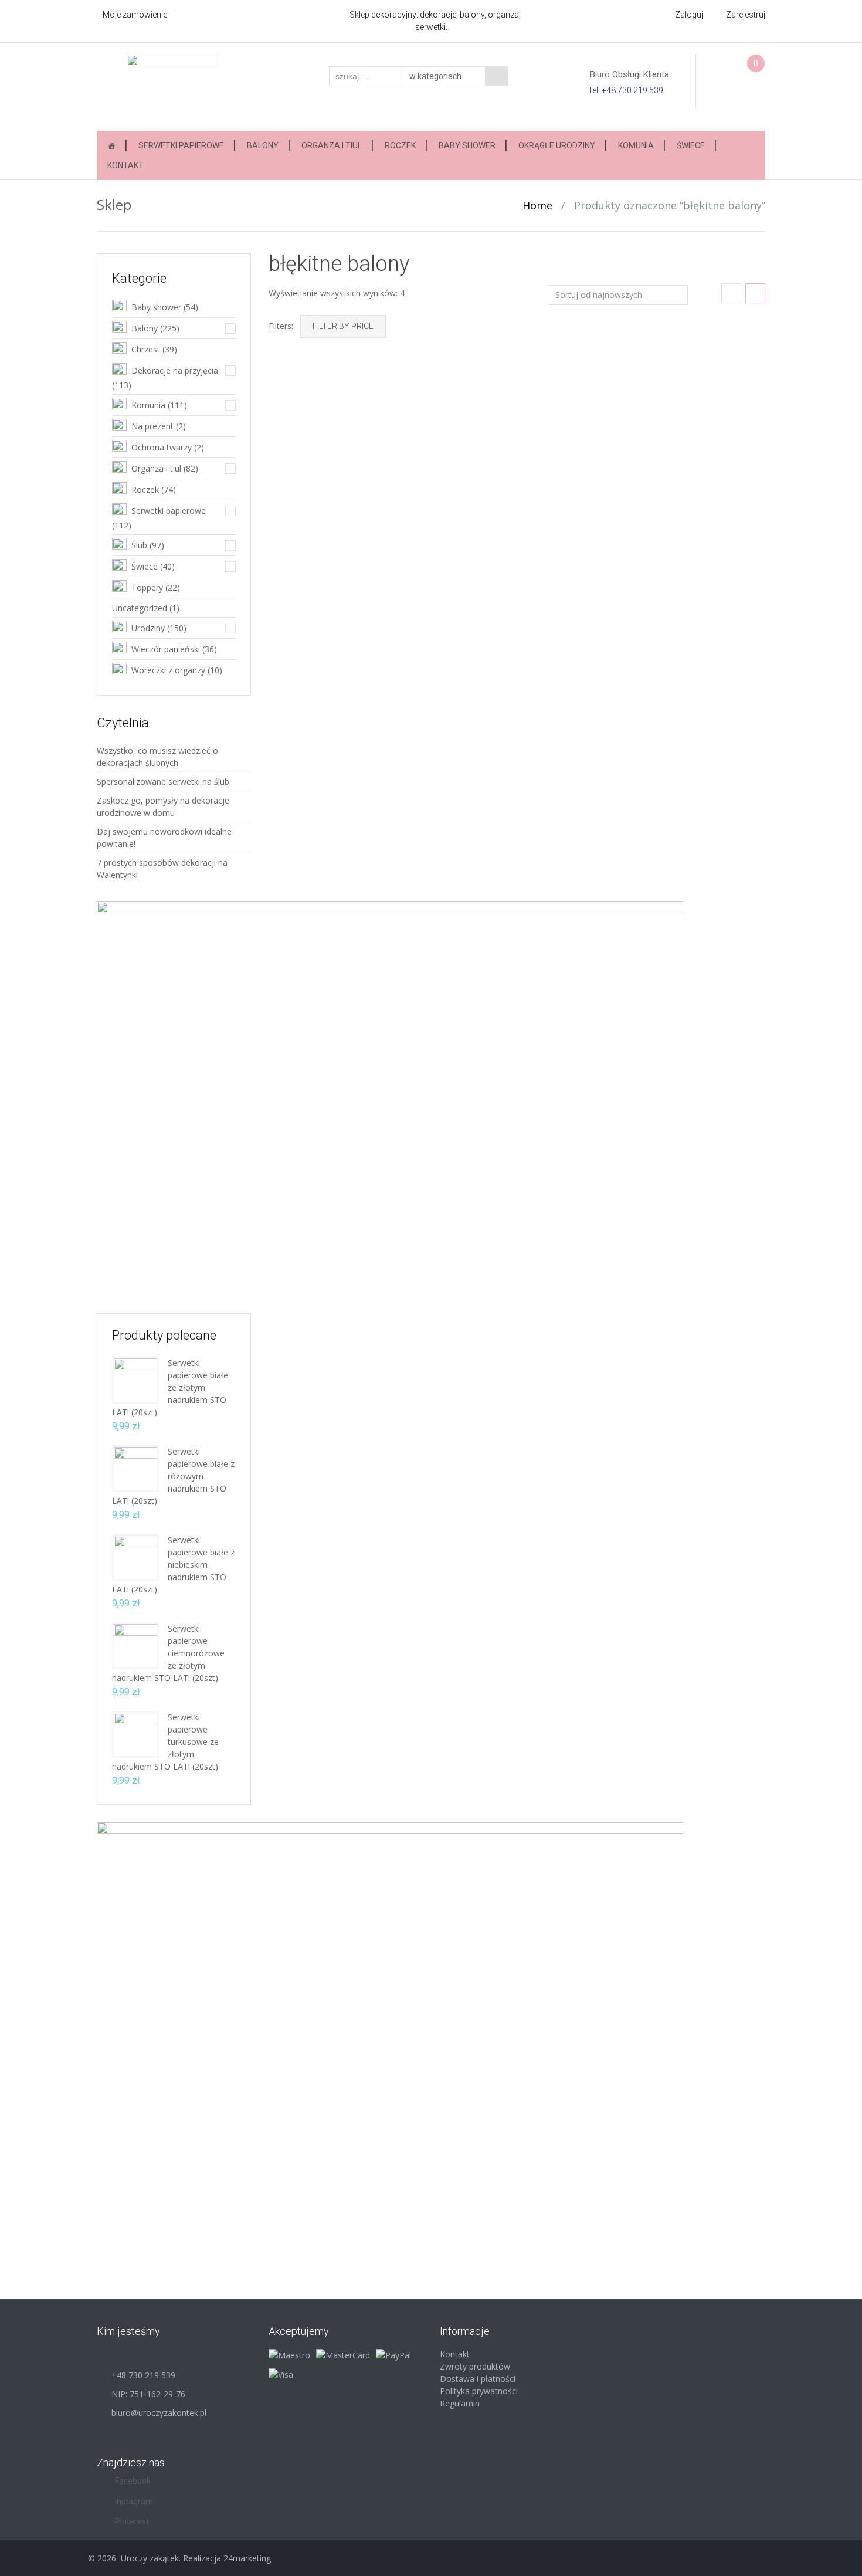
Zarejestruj (746, 15)
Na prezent (152, 426)
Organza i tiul (332, 145)
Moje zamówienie (135, 15)
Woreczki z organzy (168, 670)
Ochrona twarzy (162, 447)
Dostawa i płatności (478, 2379)
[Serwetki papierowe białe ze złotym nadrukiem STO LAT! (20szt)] (135, 1379)
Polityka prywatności (479, 2391)
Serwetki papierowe (181, 145)
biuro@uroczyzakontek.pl (159, 2413)
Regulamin (460, 2403)
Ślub (139, 545)
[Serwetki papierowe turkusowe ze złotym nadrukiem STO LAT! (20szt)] (135, 1733)
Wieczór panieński (166, 649)
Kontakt (125, 165)
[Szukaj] (497, 76)
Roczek (400, 145)
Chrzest (146, 349)
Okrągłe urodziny (557, 145)
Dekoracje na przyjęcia (175, 370)
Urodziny (148, 628)
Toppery (147, 587)
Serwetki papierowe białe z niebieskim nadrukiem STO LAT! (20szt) (173, 1565)
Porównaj (287, 387)
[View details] (345, 435)
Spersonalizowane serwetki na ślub (163, 782)
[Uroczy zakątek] (174, 86)
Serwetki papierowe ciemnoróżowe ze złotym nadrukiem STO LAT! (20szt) (168, 1653)
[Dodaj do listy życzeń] (287, 403)
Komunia (636, 145)
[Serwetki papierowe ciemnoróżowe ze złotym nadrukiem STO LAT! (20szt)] (135, 1645)
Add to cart (391, 513)
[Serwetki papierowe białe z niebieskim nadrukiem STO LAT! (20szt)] (135, 1556)
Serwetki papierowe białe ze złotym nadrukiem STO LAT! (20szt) (170, 1387)
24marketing (247, 2558)
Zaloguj (689, 15)
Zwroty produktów (475, 2366)
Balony (263, 145)
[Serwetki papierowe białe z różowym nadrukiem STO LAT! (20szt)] (135, 1468)
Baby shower (467, 145)
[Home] (111, 145)
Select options (734, 513)
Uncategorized (140, 608)
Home (537, 205)
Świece (691, 145)
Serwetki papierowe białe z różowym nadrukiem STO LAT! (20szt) (173, 1476)
